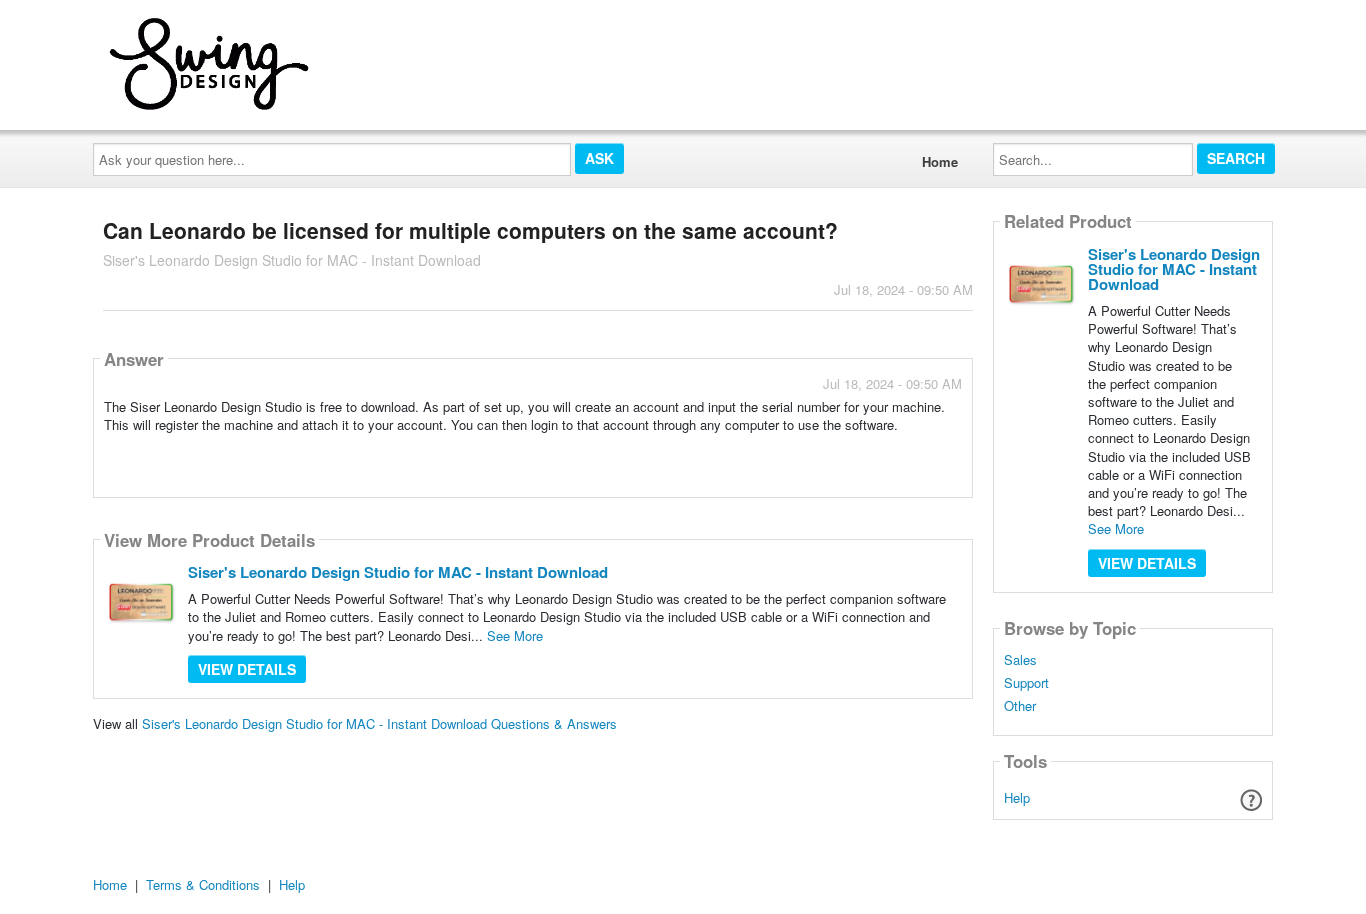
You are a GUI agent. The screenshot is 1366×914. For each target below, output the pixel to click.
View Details (247, 669)
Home (940, 161)
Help (1017, 797)
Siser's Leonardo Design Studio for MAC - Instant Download (398, 572)
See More (515, 635)
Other (1020, 706)
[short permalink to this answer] (782, 450)
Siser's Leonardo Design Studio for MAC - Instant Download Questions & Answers (379, 723)
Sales (1020, 660)
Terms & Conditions (203, 884)
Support (1026, 683)
